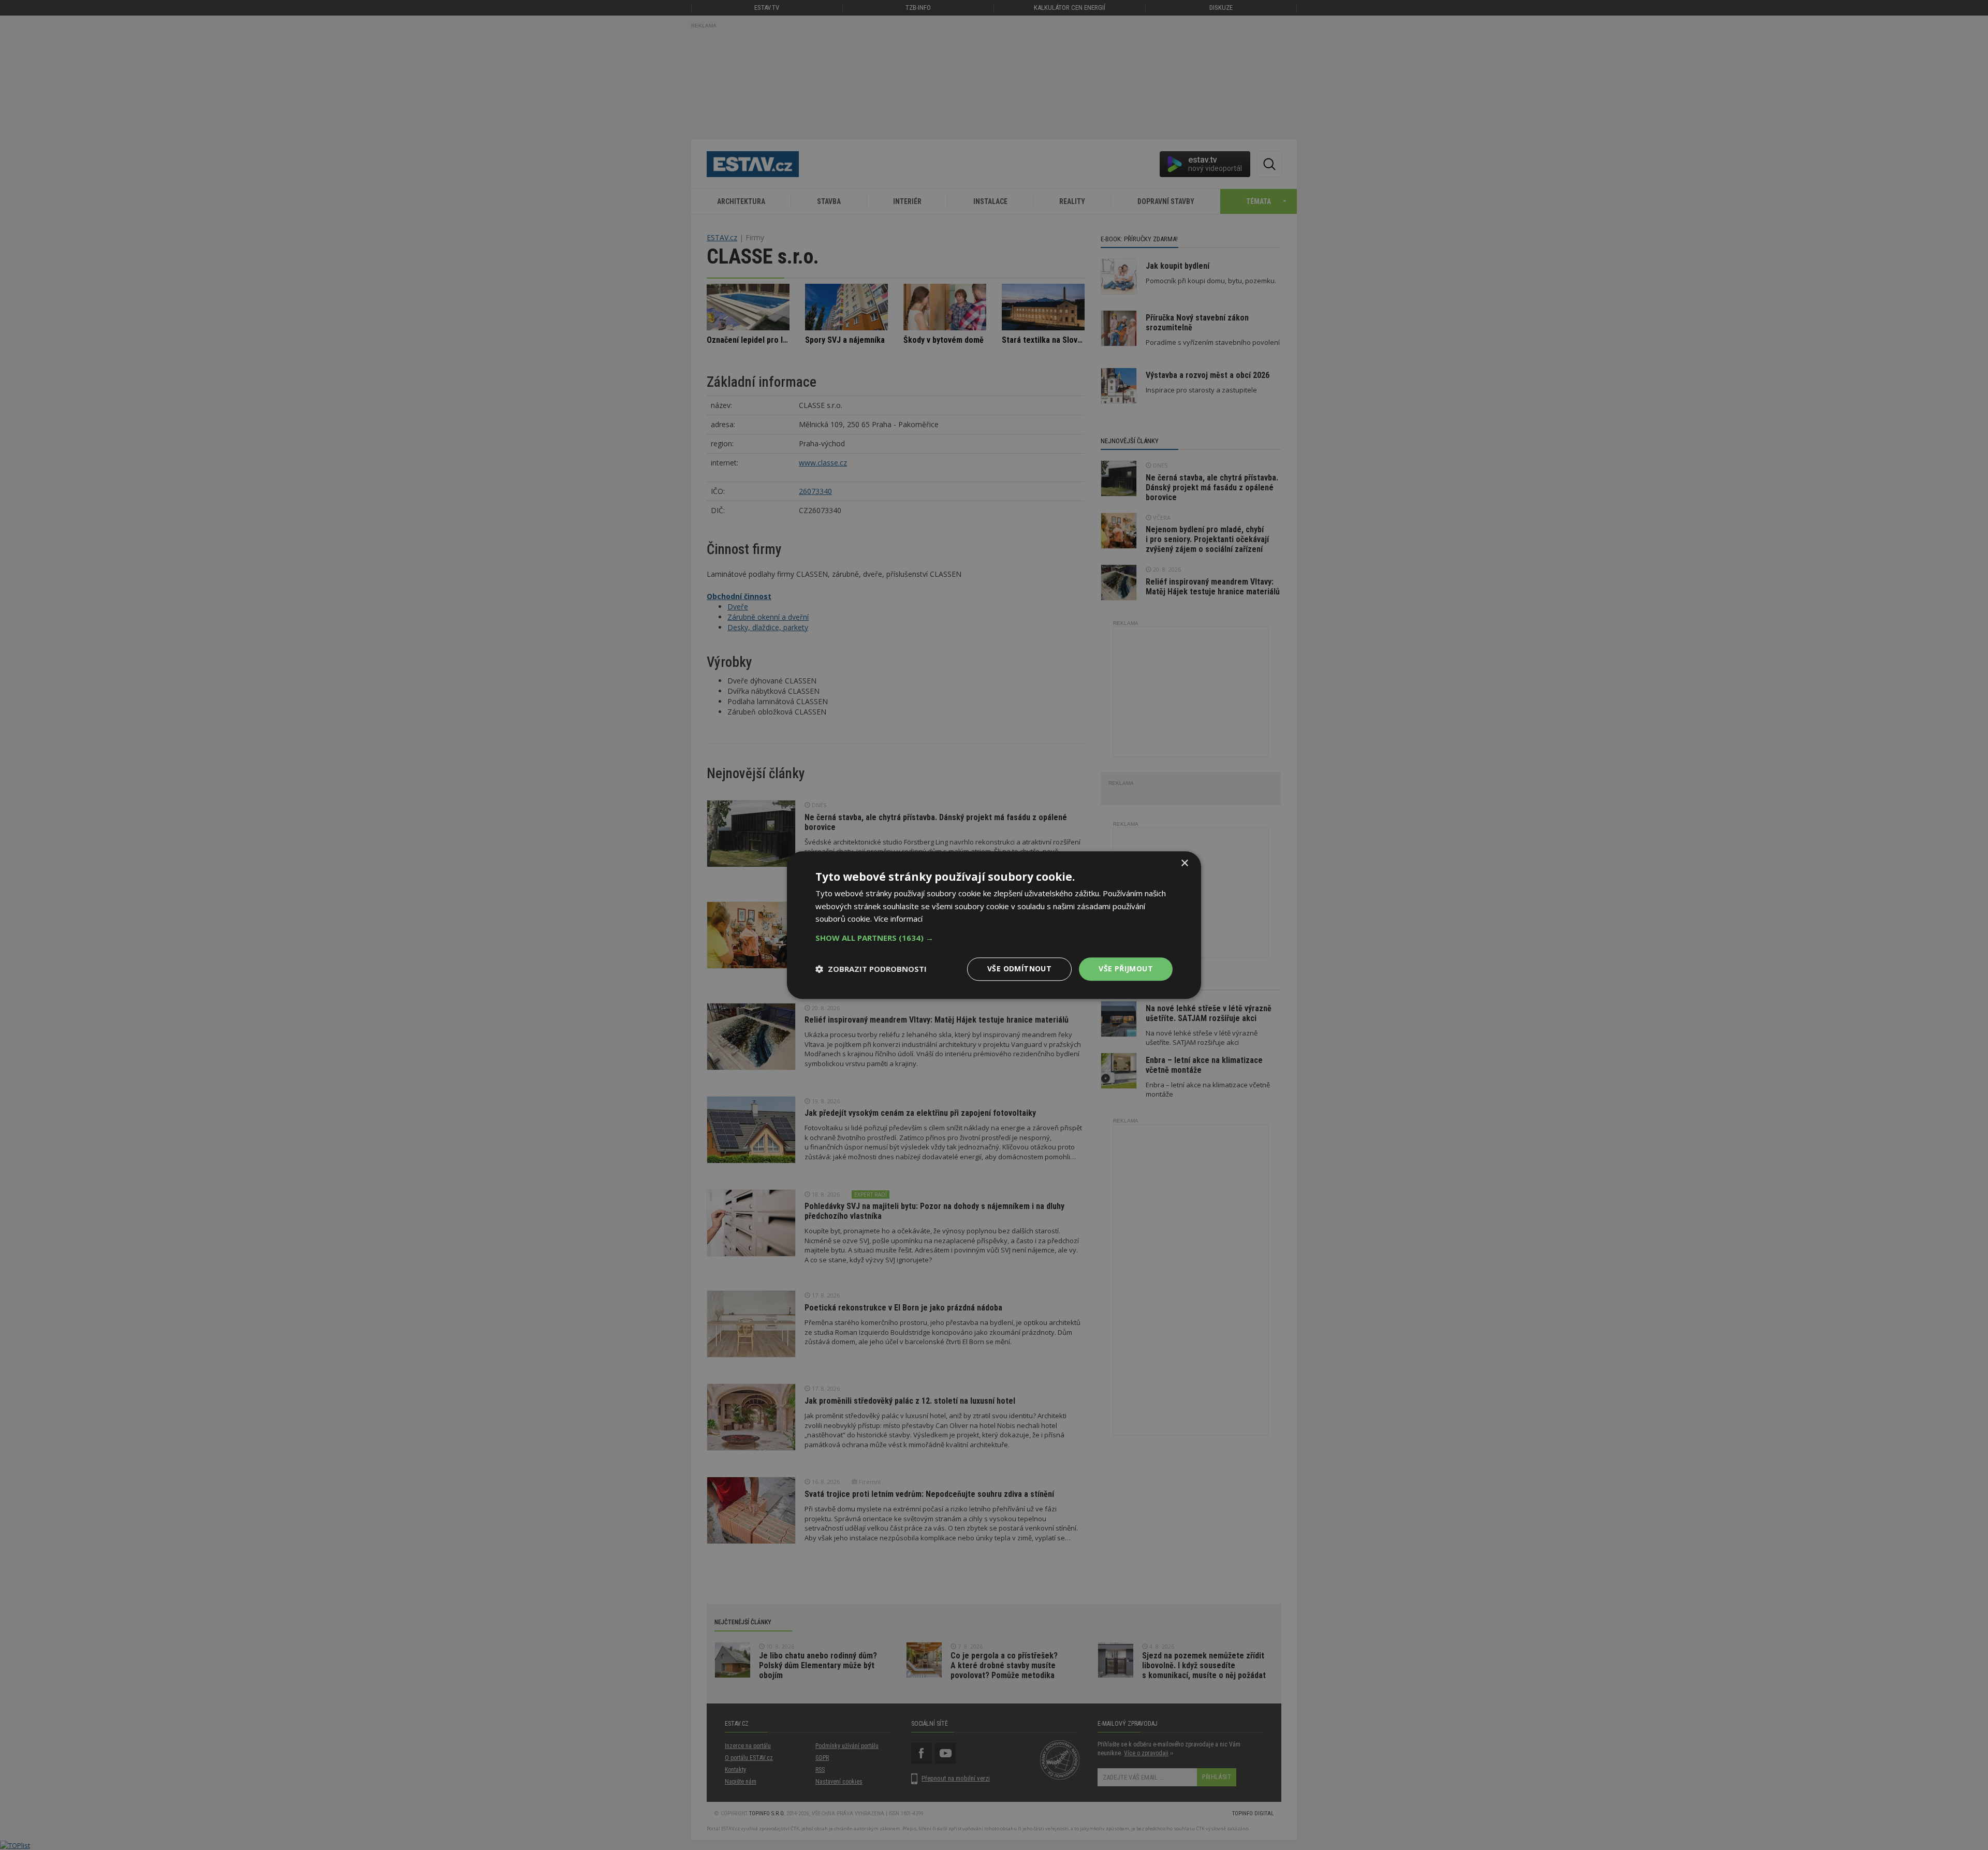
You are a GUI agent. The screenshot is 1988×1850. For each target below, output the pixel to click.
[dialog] (994, 925)
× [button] (1184, 863)
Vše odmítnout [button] (1019, 968)
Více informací (898, 919)
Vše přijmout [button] (1126, 968)
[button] (994, 938)
